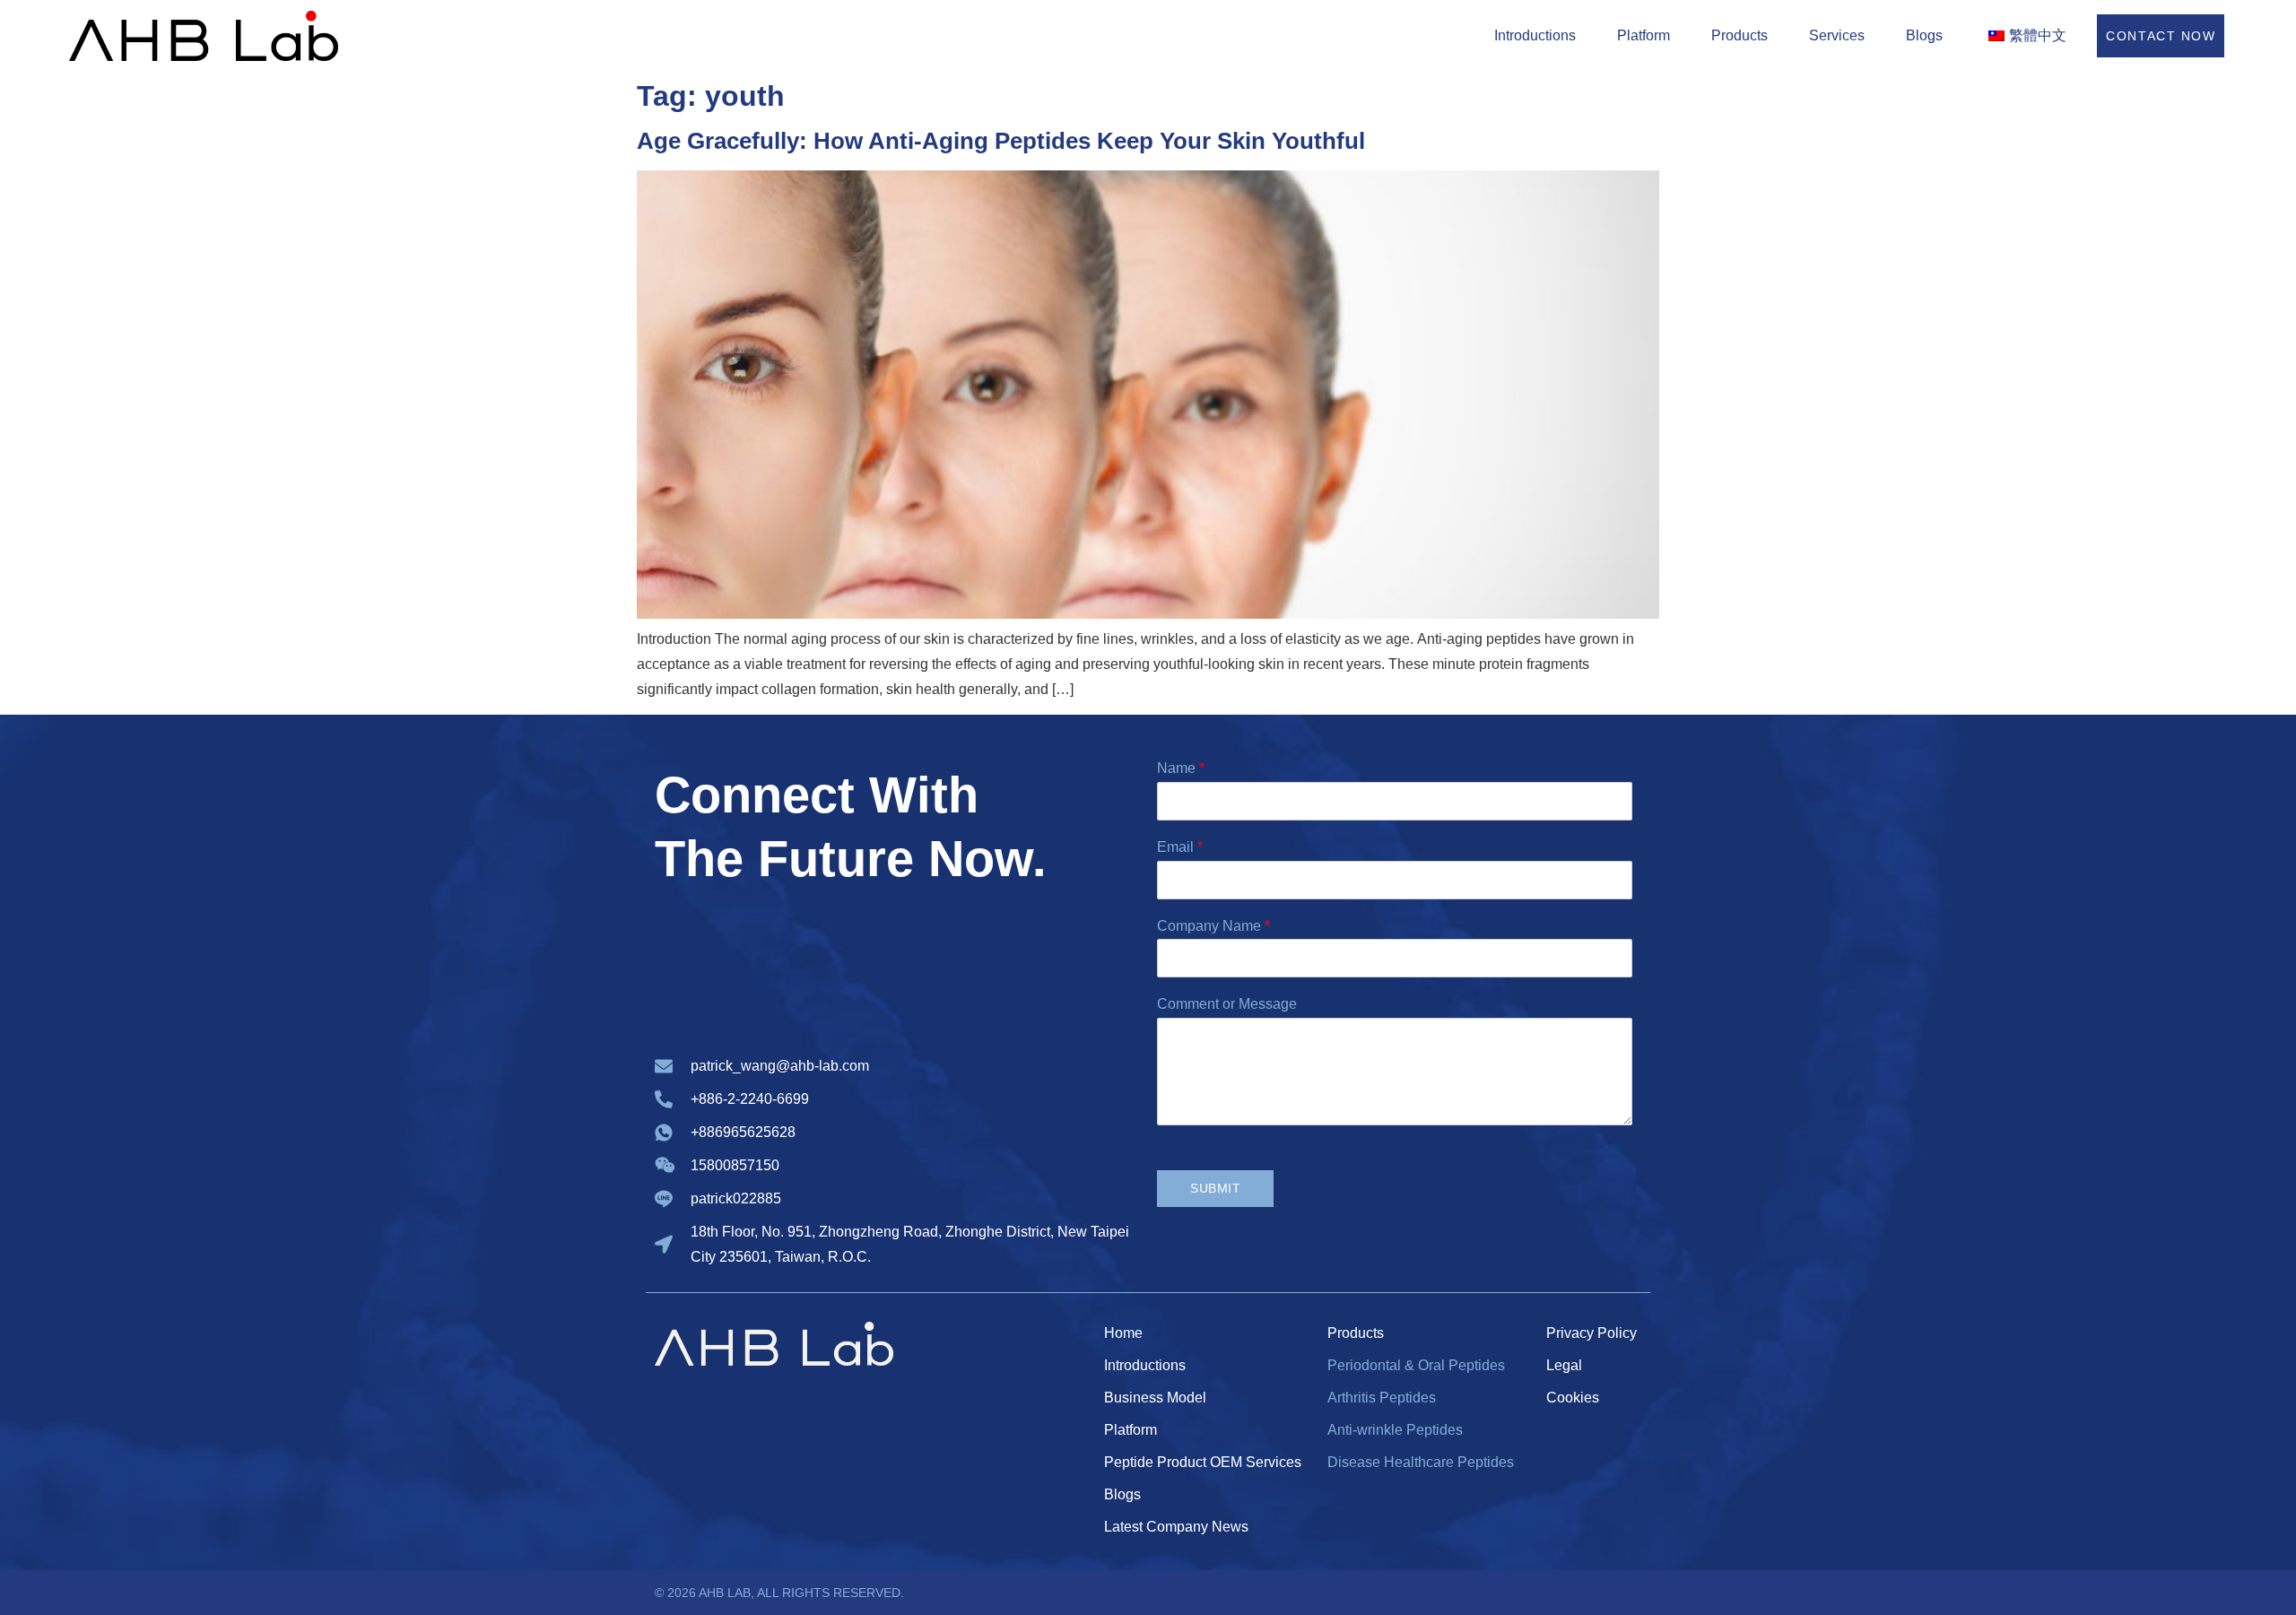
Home (1123, 1333)
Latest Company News (1176, 1527)
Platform (1644, 35)
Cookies (1573, 1398)
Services (1837, 35)
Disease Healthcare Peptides (1421, 1462)
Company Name (1213, 926)
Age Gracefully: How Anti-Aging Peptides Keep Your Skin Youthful (1001, 141)
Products (1739, 35)
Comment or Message (1227, 1004)
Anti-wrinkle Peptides (1395, 1430)
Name (1181, 768)
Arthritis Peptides (1382, 1398)
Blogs (1924, 35)
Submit (1215, 1188)
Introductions (1535, 35)
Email (1180, 847)
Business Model (1155, 1398)
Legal (1564, 1365)
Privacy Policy (1592, 1333)
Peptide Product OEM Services (1203, 1462)
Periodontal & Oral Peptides (1416, 1365)
